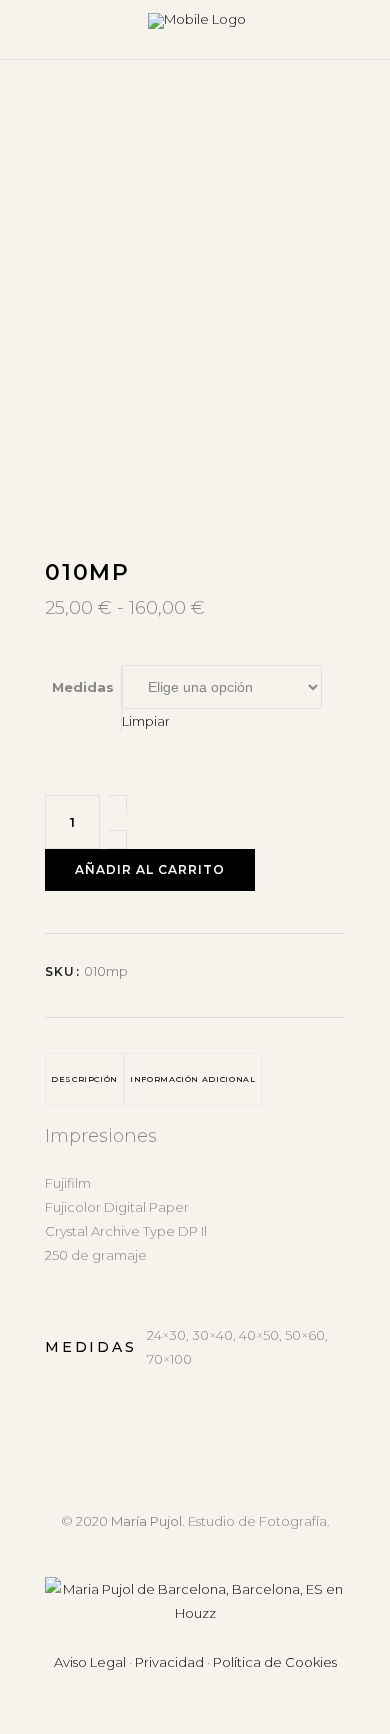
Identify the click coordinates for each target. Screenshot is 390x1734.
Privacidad (169, 1662)
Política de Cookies (275, 1662)
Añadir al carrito (150, 869)
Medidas (83, 687)
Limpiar (146, 721)
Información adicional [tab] (192, 1079)
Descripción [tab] (84, 1079)
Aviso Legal (90, 1662)
